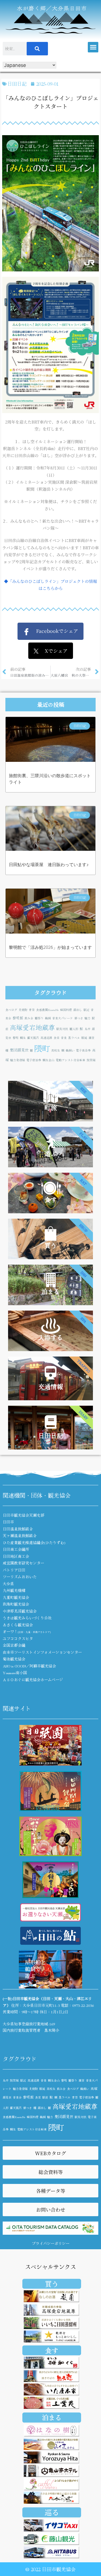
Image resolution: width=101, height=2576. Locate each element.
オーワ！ (27, 1631)
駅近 (86, 1010)
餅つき (79, 1018)
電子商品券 (83, 1050)
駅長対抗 (62, 1029)
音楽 (64, 1038)
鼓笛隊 (91, 1060)
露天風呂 (33, 1038)
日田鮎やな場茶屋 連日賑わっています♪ (49, 865)
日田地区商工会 (16, 1556)
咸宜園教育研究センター (23, 1563)
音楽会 (17, 2097)
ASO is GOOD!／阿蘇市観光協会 (29, 1666)
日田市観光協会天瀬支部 (23, 1515)
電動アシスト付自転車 (71, 1060)
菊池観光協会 (14, 1659)
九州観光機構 (14, 1590)
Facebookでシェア (54, 631)
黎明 (16, 1038)
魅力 (88, 1018)
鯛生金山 (48, 1060)
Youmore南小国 (15, 1673)
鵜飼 (48, 1018)
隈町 (42, 1048)
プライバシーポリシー (51, 2243)
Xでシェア (53, 651)
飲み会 (29, 1018)
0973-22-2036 (83, 2005)
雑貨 (92, 1038)
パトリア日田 (14, 1570)
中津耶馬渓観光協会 (20, 1611)
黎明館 (18, 1018)
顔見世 (7, 2097)
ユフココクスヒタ (18, 1638)
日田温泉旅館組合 (18, 1529)
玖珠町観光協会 (16, 1604)
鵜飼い (70, 1050)
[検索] (37, 49)
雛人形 (74, 1029)
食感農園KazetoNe (47, 1010)
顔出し (78, 1010)
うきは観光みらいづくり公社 (27, 1618)
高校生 (56, 1050)
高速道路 (46, 1038)
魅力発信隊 (18, 1060)
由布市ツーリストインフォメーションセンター (42, 1652)
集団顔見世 (19, 1050)
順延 (84, 1038)
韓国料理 (66, 1010)
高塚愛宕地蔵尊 (32, 1027)
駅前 (45, 2097)
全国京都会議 (14, 1645)
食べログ (11, 1010)
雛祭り (39, 1018)
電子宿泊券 (34, 1060)
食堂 (57, 1038)
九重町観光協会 (16, 1597)
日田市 (8, 1522)
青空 (32, 1010)
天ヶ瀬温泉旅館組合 (20, 1535)
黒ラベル (74, 1038)
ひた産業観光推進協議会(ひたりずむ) (34, 1542)
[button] (93, 47)
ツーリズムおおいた (20, 1577)
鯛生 (23, 1038)
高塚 (94, 2088)
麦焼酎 (23, 1010)
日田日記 (17, 84)
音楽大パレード (63, 1018)
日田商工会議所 (16, 1549)
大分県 (8, 1584)
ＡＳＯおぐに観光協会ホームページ (33, 1680)
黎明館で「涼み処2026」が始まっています (50, 947)
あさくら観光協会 (18, 1625)
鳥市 (88, 1029)
